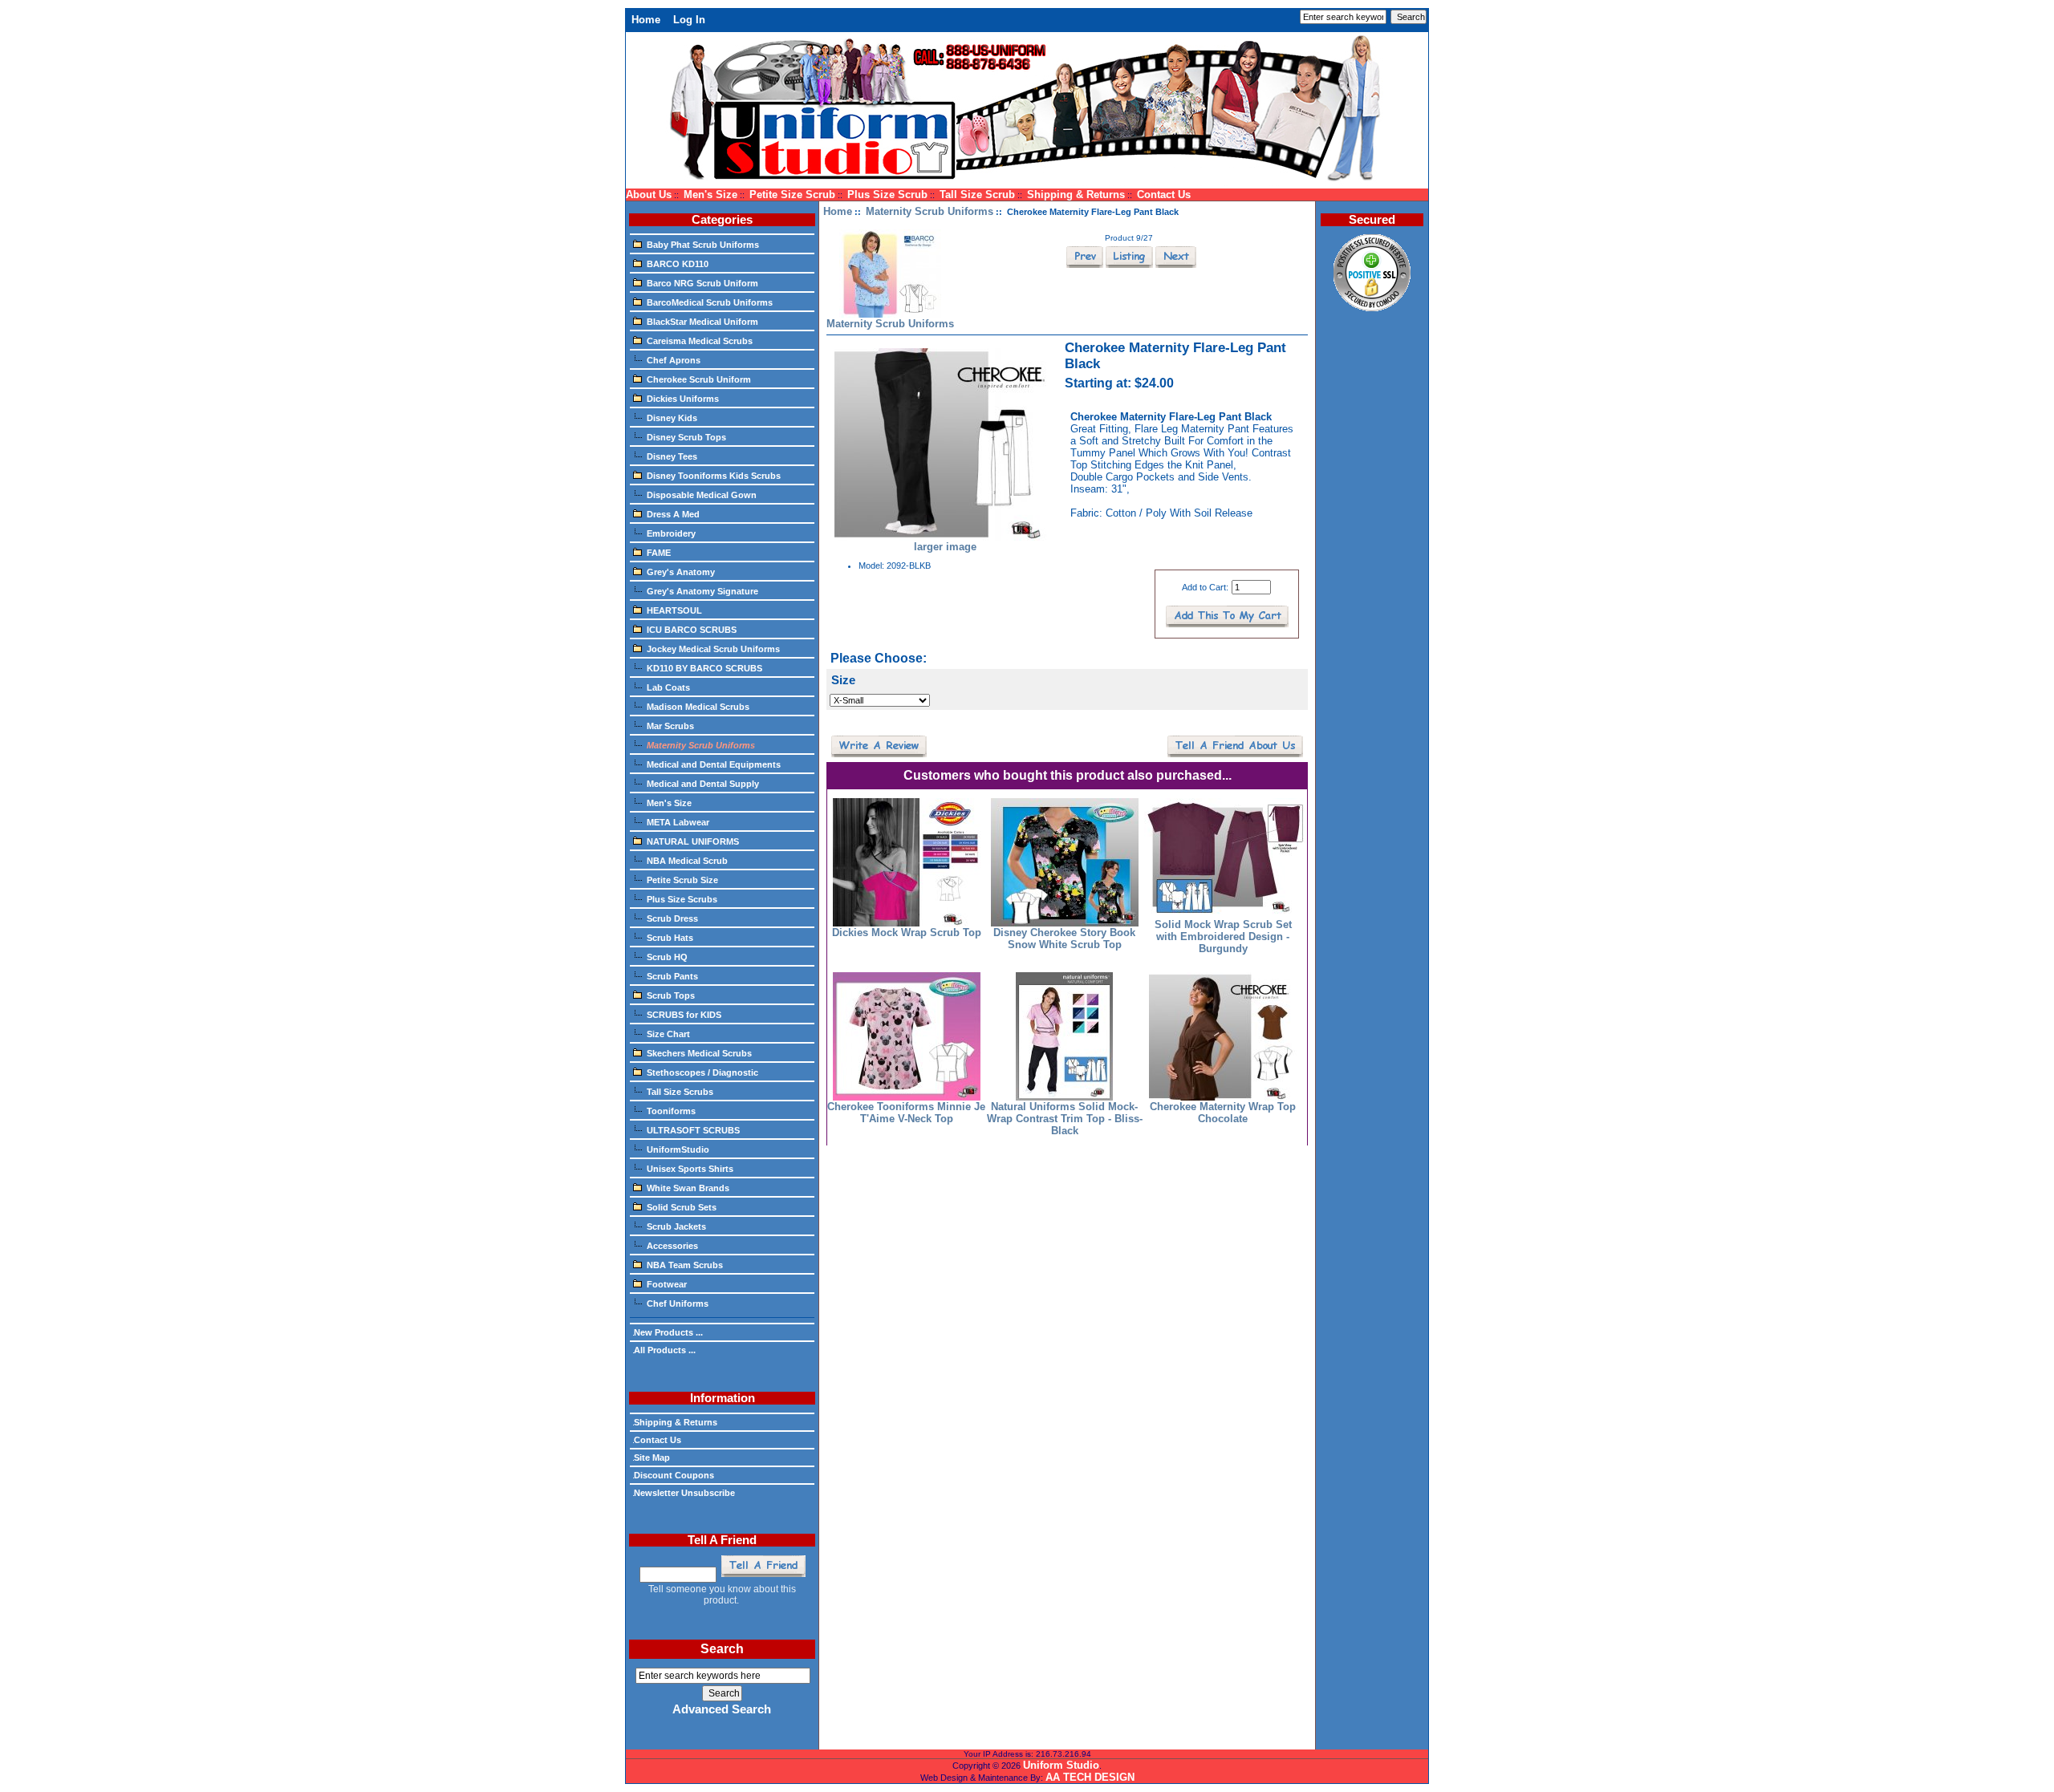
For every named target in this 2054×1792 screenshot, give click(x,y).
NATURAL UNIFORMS (693, 841)
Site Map (652, 1458)
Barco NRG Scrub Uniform (702, 283)
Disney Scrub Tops (686, 437)
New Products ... (668, 1332)
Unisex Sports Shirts (690, 1169)
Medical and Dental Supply (703, 784)
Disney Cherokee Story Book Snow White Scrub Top (1064, 939)
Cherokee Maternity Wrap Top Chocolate (1223, 1113)
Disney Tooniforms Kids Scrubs (714, 476)
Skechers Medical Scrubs (699, 1053)
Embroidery (671, 533)
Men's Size (710, 195)
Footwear (667, 1284)
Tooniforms (671, 1111)
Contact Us (1164, 195)
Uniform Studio (1061, 1765)
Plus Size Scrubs (682, 899)
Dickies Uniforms (683, 399)
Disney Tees (672, 456)
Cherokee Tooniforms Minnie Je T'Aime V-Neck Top (906, 1113)
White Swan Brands (688, 1188)
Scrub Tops (671, 995)
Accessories (672, 1246)
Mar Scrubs (670, 726)
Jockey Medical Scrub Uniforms (713, 649)
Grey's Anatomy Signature (702, 591)
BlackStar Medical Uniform (702, 322)
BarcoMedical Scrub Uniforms (710, 302)
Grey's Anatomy (681, 572)
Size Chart (668, 1034)
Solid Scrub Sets (682, 1207)
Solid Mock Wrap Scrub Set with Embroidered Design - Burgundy (1223, 937)
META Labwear (678, 822)
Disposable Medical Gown (702, 495)
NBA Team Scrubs (685, 1265)
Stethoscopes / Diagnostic (702, 1072)
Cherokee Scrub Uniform (699, 379)
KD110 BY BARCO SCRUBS (704, 668)
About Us (649, 195)
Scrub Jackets (676, 1226)
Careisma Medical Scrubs (700, 341)
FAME (659, 553)
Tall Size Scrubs (680, 1092)
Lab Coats (668, 687)
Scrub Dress (672, 918)
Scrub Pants (672, 976)
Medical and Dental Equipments (714, 764)
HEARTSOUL (674, 610)
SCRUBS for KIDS (684, 1015)
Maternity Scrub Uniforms (930, 211)
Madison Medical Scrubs (698, 707)
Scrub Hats (670, 938)
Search (722, 1649)
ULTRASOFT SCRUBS (693, 1130)
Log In (689, 20)
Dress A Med (673, 514)
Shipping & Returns (1076, 195)
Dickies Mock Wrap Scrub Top (907, 932)
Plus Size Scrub (887, 195)
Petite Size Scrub (792, 195)
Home (646, 20)
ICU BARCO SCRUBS (692, 630)
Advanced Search (722, 1709)
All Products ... (665, 1350)
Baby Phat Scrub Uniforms (703, 245)
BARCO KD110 (678, 264)
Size (843, 680)
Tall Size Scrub (977, 195)
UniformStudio (678, 1149)
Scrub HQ (667, 957)
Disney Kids (672, 418)
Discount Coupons (674, 1475)
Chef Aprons (674, 360)
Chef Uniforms (678, 1303)
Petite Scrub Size (682, 880)
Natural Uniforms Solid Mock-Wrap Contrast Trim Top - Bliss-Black (1065, 1119)
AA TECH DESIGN (1090, 1777)
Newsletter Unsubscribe (684, 1493)
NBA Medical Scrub (687, 861)
